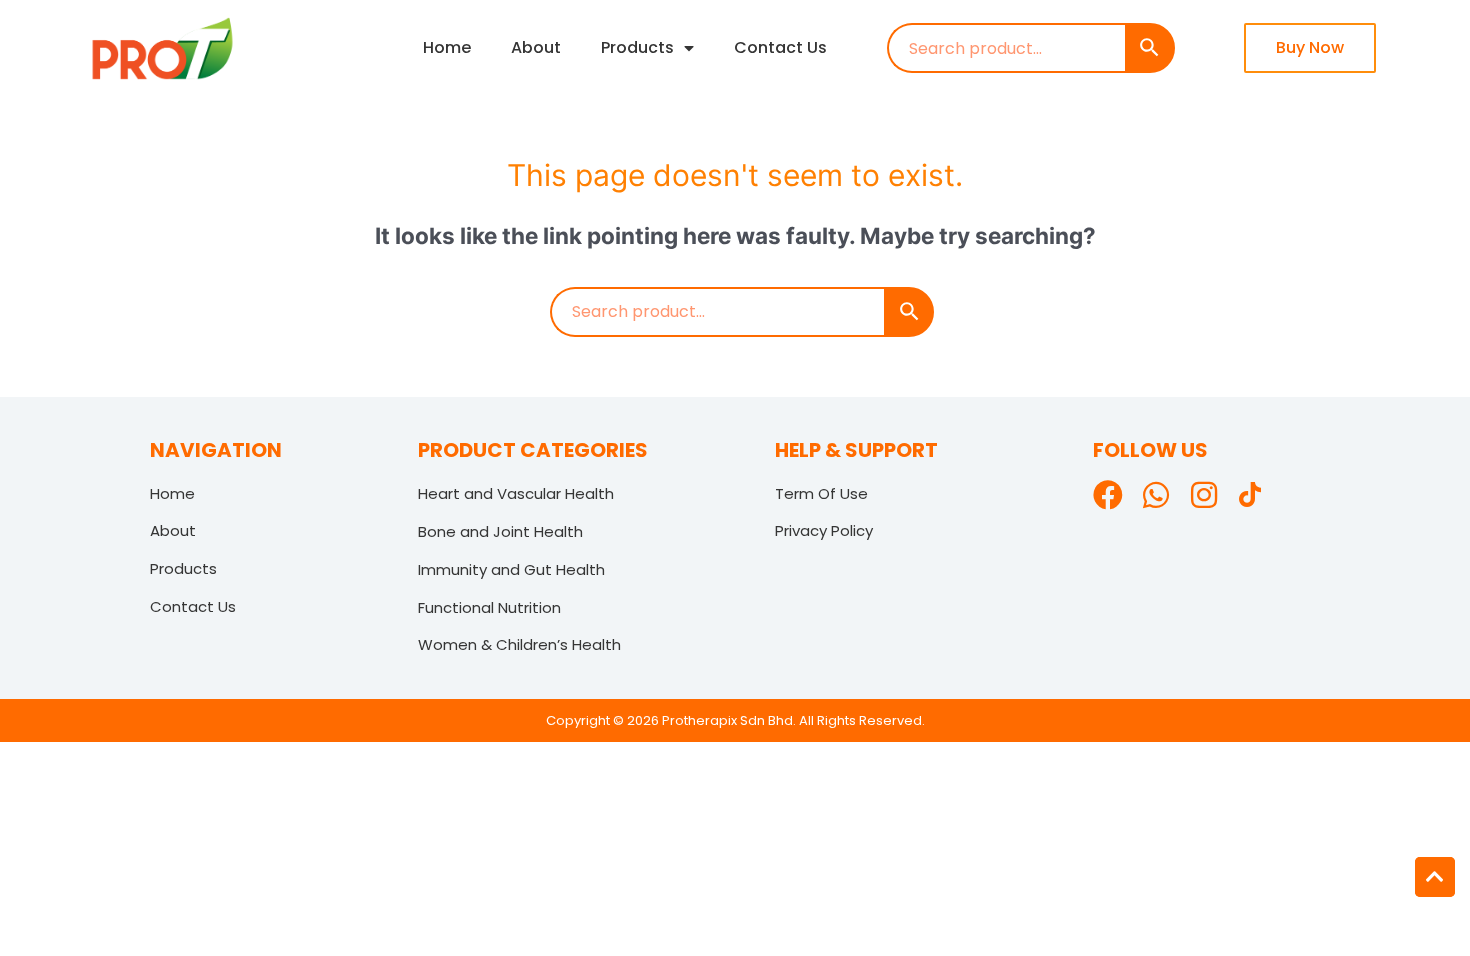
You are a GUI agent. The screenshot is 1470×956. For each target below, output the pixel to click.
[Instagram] (1204, 495)
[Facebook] (1108, 495)
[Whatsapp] (1156, 495)
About (536, 47)
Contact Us (780, 47)
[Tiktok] (1252, 497)
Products (637, 47)
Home (447, 47)
